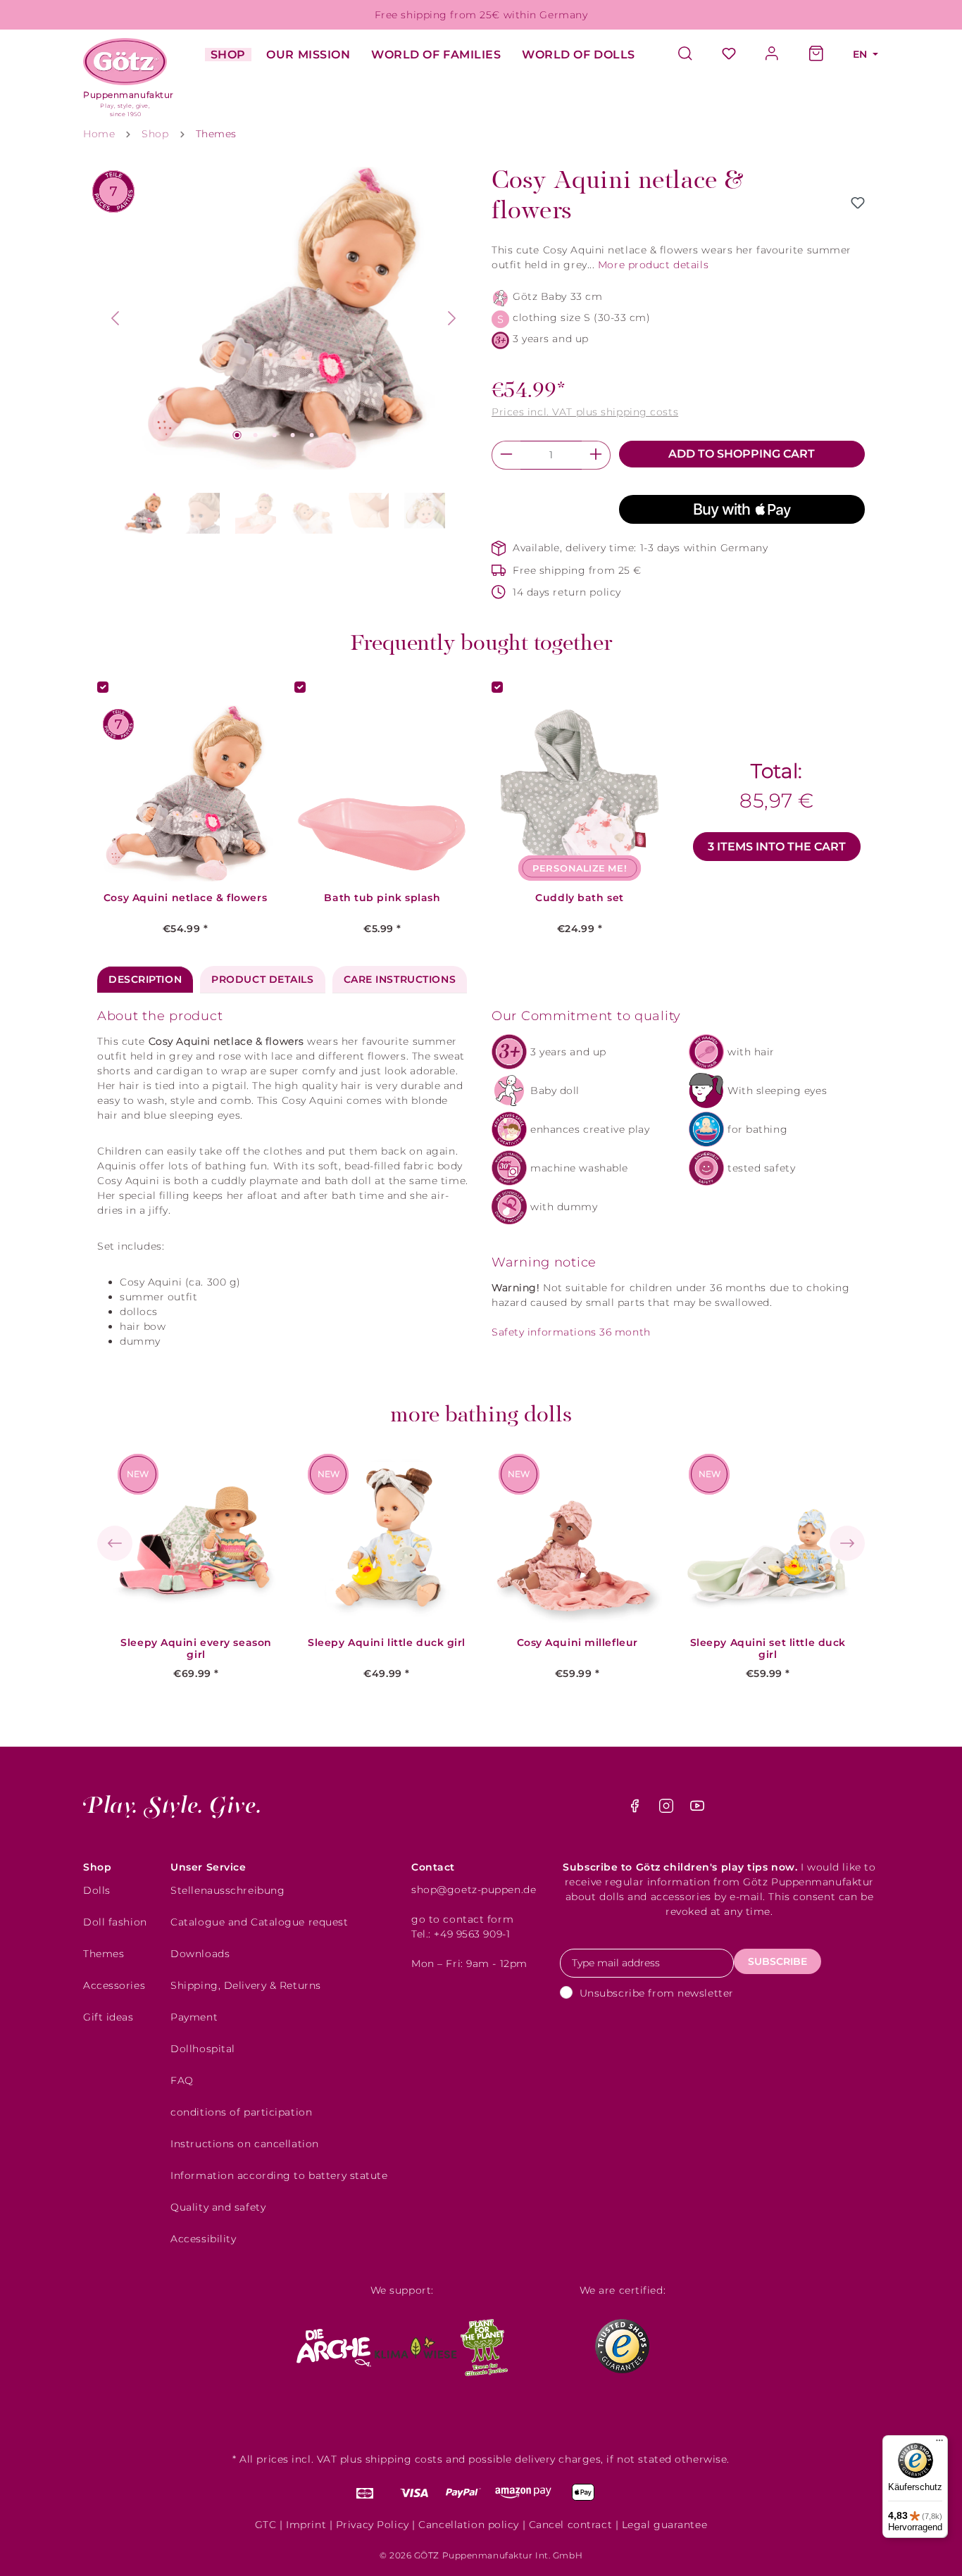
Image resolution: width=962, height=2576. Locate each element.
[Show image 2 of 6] (256, 435)
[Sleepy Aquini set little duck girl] (768, 1538)
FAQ (182, 2080)
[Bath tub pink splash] (382, 793)
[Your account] (773, 55)
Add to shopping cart (742, 454)
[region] (284, 353)
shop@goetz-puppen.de (474, 1890)
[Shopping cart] (816, 55)
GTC (266, 2525)
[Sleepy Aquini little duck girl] (387, 1538)
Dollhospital (203, 2049)
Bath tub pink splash (382, 898)
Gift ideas (108, 2017)
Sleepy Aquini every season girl (196, 1649)
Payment (194, 2017)
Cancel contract (570, 2525)
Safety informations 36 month (571, 1332)
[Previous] (115, 318)
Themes (104, 1954)
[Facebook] (636, 1809)
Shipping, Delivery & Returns (246, 1985)
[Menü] (939, 2444)
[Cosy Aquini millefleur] (577, 1538)
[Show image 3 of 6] (274, 435)
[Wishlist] (729, 55)
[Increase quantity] (596, 455)
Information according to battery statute (279, 2175)
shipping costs (404, 2459)
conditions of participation (241, 2112)
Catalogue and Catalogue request (259, 1922)
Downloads (200, 1954)
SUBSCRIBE (777, 1961)
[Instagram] (668, 1809)
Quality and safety (218, 2207)
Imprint (306, 2525)
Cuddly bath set (579, 898)
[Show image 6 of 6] (330, 435)
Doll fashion (115, 1922)
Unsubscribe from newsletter (657, 1993)
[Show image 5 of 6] (312, 435)
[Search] (692, 55)
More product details (653, 265)
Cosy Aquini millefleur (577, 1643)
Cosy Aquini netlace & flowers (185, 898)
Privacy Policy (373, 2525)
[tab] (145, 980)
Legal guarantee (664, 2525)
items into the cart (777, 847)
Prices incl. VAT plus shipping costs (585, 412)
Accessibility (203, 2239)
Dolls (97, 1890)
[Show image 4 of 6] (293, 435)
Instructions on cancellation (245, 2144)
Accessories (114, 1985)
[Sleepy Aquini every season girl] (196, 1538)
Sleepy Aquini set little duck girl (768, 1649)
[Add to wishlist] (858, 203)
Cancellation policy (469, 2525)
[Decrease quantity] (506, 455)
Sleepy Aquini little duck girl (387, 1643)
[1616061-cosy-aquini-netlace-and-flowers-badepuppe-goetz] (284, 318)
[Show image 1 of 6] (237, 435)
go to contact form (462, 1919)
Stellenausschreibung (227, 1890)
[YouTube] (697, 1809)
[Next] (452, 318)
